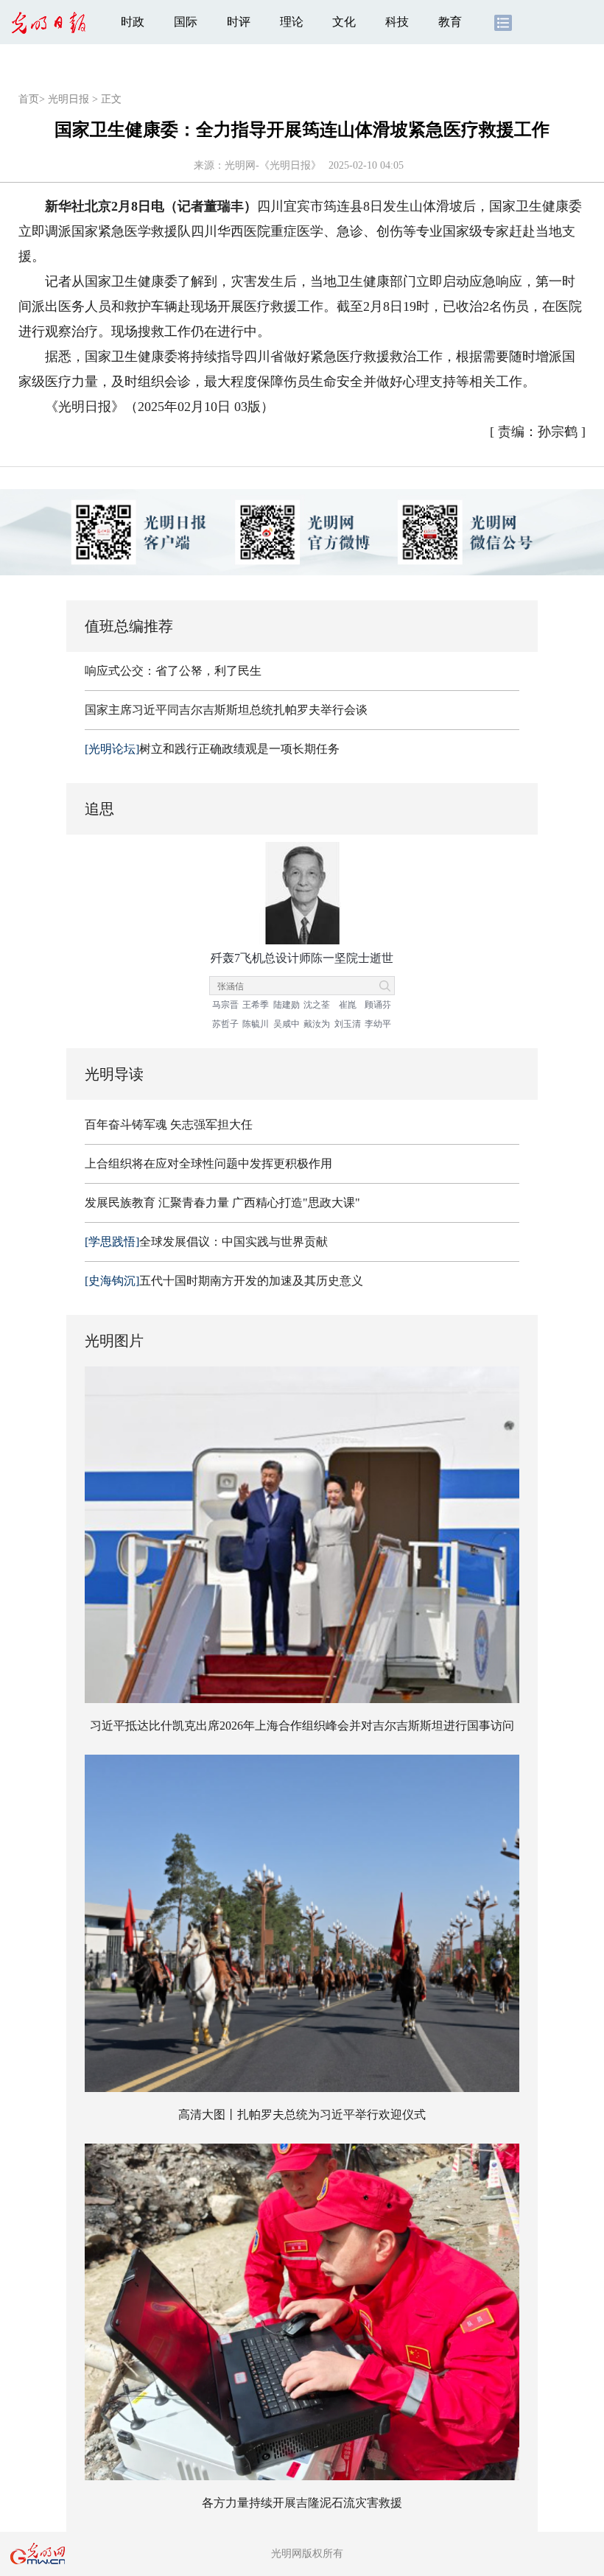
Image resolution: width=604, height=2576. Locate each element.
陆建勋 (287, 1005)
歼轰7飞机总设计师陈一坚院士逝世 (302, 958)
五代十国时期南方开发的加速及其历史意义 (224, 1281)
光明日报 (69, 99)
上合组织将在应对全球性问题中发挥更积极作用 (208, 1164)
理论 (292, 22)
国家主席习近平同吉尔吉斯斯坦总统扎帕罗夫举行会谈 (226, 710)
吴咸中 (287, 1024)
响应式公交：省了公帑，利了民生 (173, 671)
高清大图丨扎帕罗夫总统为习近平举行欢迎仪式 (302, 2115)
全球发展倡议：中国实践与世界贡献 (206, 1242)
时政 (133, 22)
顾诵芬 (378, 1005)
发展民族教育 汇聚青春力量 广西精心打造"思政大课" (222, 1203)
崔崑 (348, 1005)
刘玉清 (348, 1024)
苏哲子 (225, 1024)
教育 (450, 22)
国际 (186, 22)
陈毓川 (256, 1024)
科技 (397, 22)
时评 (239, 22)
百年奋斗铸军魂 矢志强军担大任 (169, 1124)
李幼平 (378, 1024)
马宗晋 (225, 1005)
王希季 (256, 1005)
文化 (344, 22)
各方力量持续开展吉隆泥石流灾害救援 (302, 2503)
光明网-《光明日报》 (273, 165)
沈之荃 (317, 1005)
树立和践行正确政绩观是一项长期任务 (212, 749)
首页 (29, 99)
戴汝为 (317, 1024)
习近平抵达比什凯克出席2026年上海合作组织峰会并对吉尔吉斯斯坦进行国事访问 (302, 1726)
